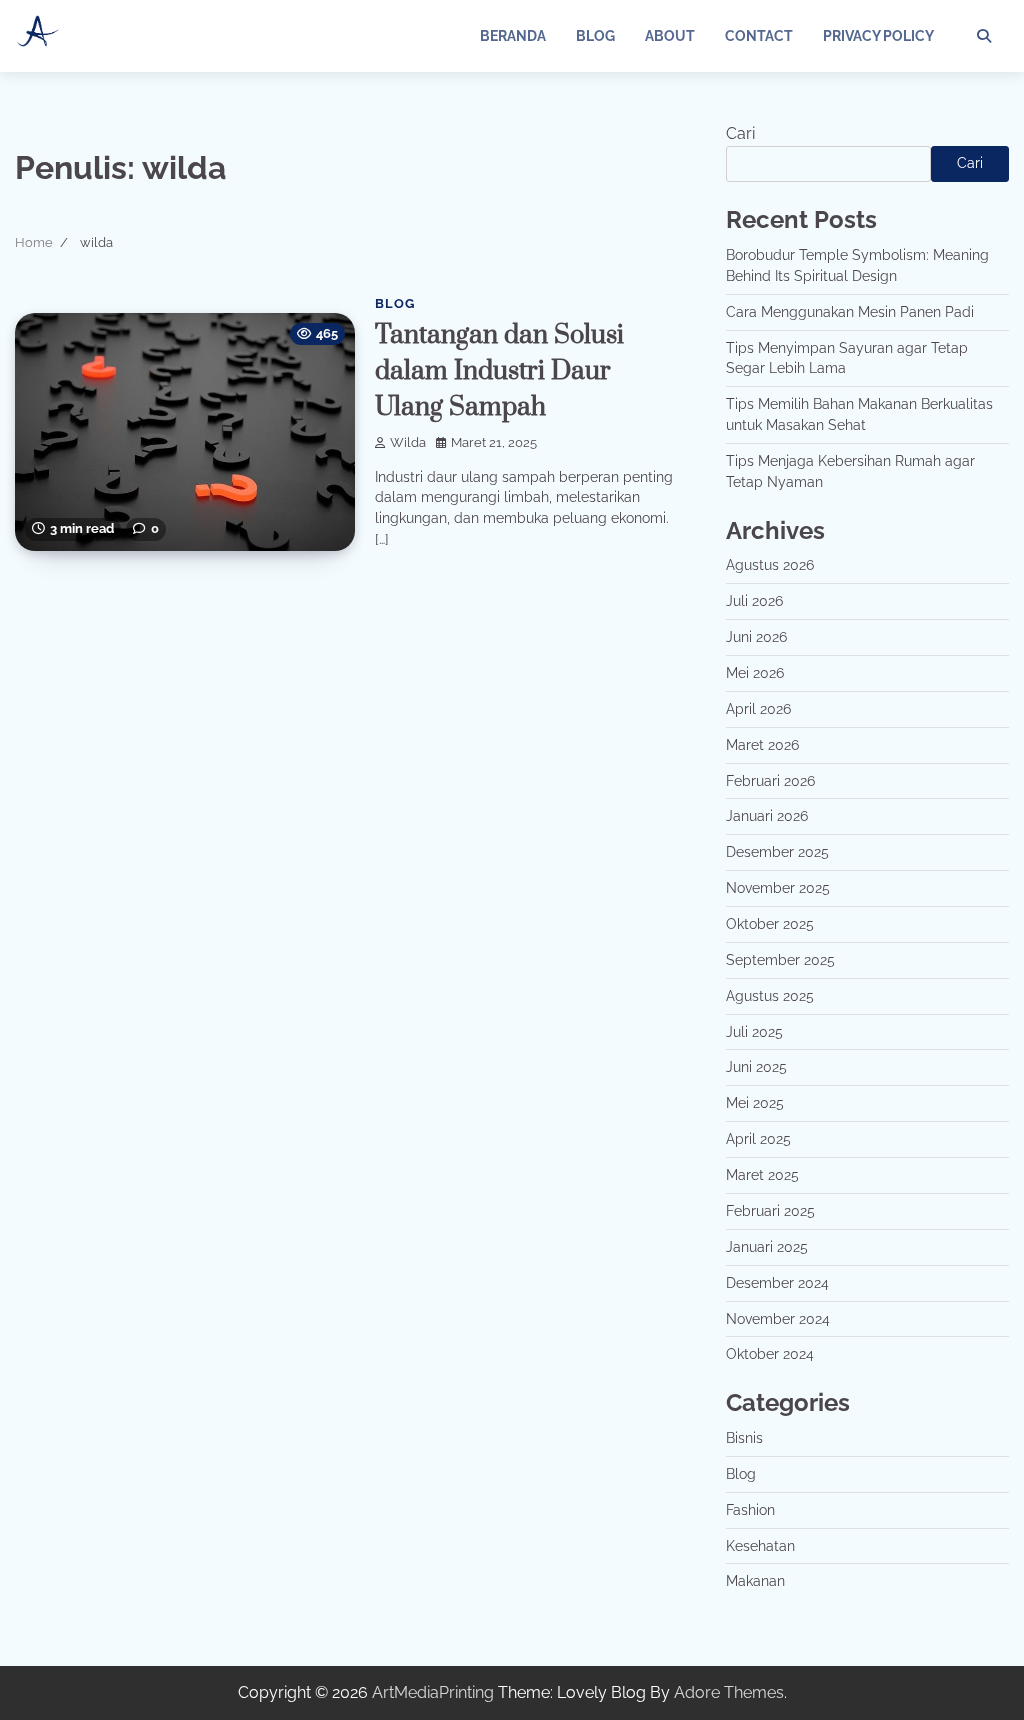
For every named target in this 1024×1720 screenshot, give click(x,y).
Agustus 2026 (770, 565)
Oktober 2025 (770, 924)
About (670, 36)
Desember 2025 (777, 852)
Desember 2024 (777, 1283)
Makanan (755, 1581)
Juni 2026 (756, 637)
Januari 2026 (767, 816)
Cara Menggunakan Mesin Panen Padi (850, 312)
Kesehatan (760, 1546)
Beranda (513, 36)
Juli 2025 (754, 1032)
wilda (408, 442)
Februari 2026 (770, 781)
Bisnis (744, 1438)
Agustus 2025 (770, 996)
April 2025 (758, 1139)
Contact (759, 36)
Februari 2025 (770, 1211)
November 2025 (778, 888)
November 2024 (778, 1319)
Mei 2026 (755, 673)
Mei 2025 (755, 1103)
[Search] (984, 36)
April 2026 (758, 709)
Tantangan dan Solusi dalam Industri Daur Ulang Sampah (499, 371)
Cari (740, 133)
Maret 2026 (762, 745)
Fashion (750, 1510)
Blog (595, 36)
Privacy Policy (878, 36)
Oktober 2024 (770, 1354)
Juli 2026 (754, 601)
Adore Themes (729, 1692)
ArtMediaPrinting (433, 1692)
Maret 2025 (762, 1175)
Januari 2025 (767, 1247)
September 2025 (780, 960)
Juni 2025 (756, 1067)
